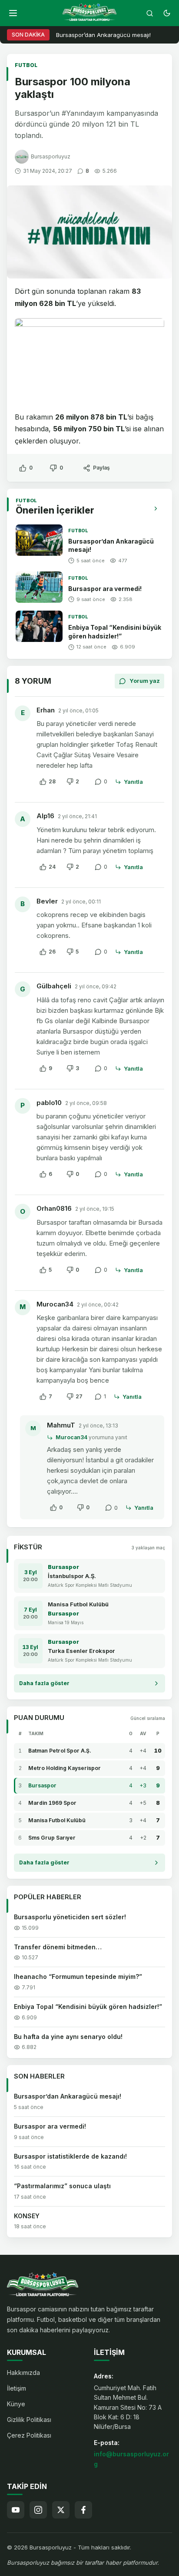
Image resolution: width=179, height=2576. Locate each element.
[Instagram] (38, 2510)
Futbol (26, 65)
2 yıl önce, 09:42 (96, 986)
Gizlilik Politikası (29, 2420)
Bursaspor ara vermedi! (105, 589)
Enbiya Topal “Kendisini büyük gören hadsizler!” (88, 2007)
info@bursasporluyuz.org (131, 2459)
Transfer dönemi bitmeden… (58, 1947)
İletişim (17, 2388)
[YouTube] (16, 2510)
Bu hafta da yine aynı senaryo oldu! (68, 2037)
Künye (16, 2404)
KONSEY (27, 2216)
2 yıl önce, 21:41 (77, 816)
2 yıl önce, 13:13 (98, 1426)
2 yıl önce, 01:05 (78, 710)
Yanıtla (133, 782)
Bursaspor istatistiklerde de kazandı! (70, 2156)
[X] (61, 2510)
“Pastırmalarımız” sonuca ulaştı (62, 2186)
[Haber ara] (149, 13)
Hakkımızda (23, 2373)
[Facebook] (83, 2510)
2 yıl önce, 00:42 (98, 1305)
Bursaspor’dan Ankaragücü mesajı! (103, 35)
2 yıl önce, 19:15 (95, 1209)
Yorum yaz (145, 681)
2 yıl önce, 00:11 (81, 902)
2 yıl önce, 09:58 (86, 1103)
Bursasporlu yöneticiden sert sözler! (70, 1917)
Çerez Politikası (29, 2435)
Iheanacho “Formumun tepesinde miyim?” (78, 1977)
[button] (13, 13)
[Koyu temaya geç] (167, 13)
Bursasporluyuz (51, 156)
